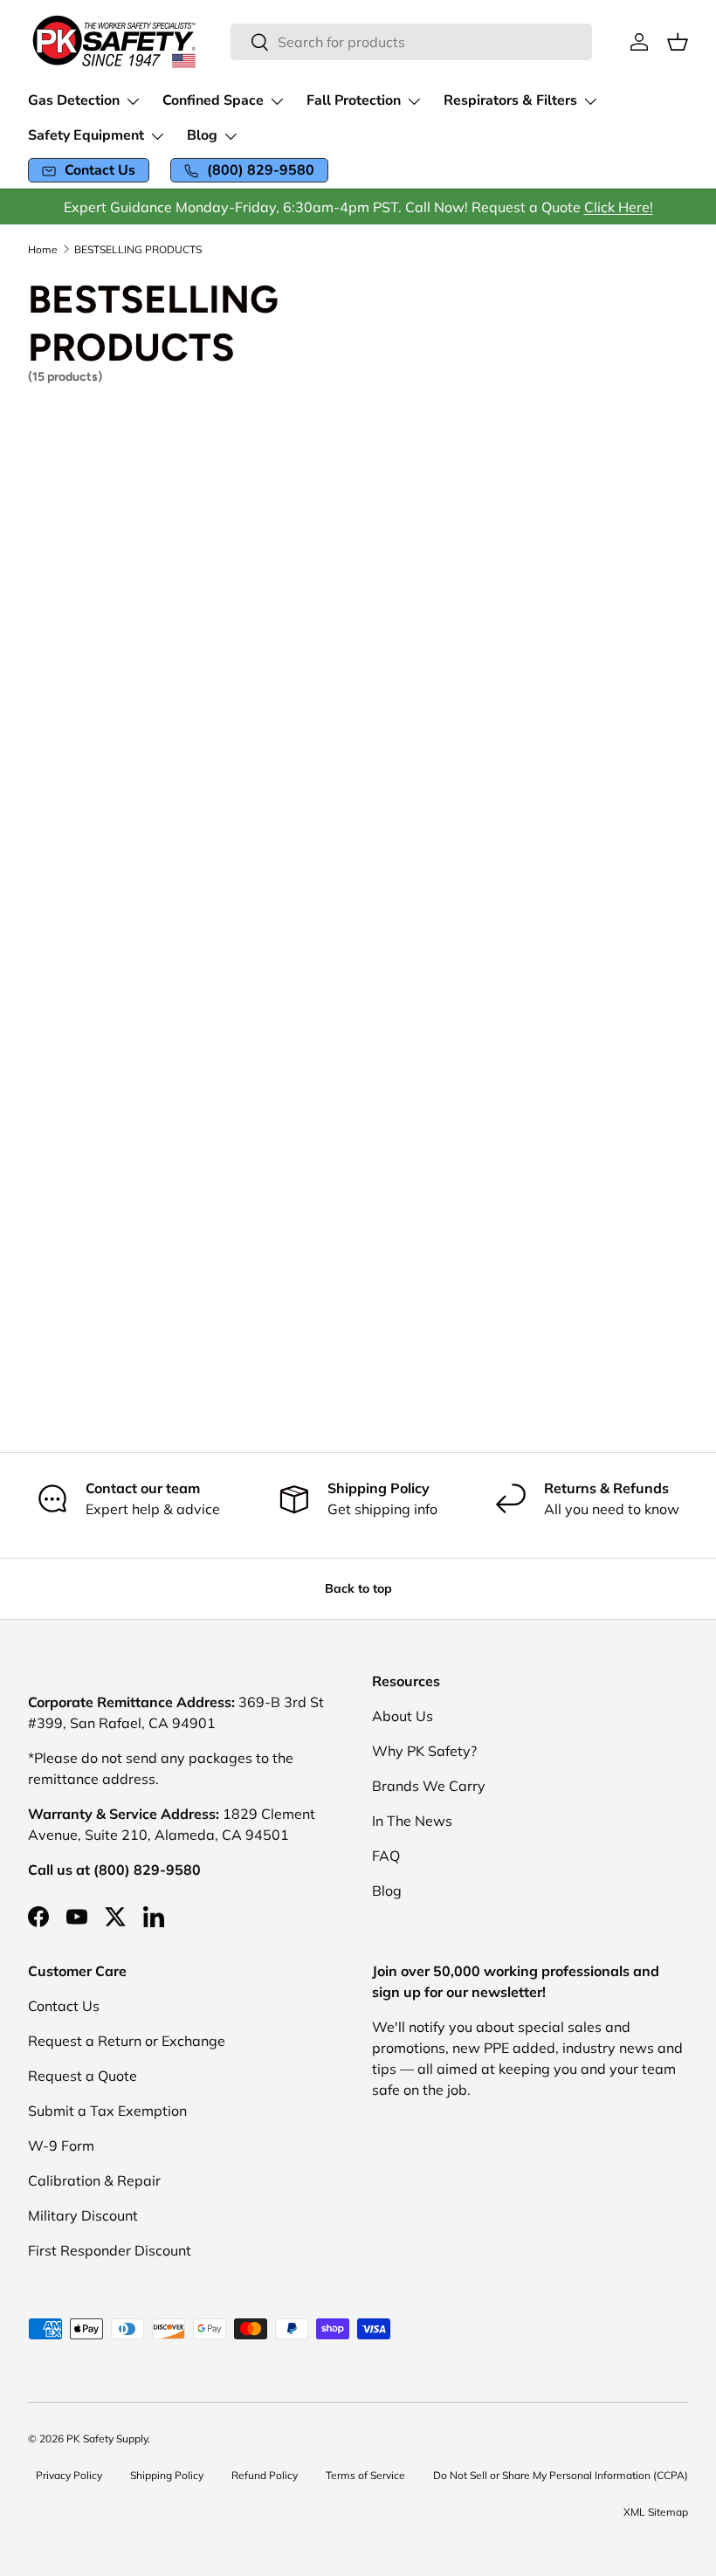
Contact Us (64, 2006)
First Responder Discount (110, 2250)
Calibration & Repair (94, 2180)
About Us (403, 1716)
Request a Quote (83, 2076)
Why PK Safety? (424, 1751)
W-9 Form (61, 2146)
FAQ (386, 1856)
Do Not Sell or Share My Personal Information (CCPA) (561, 2475)
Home (43, 250)
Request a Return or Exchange (127, 2041)
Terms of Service (365, 2475)
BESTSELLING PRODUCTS (138, 250)
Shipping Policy (167, 2475)
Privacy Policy (69, 2475)
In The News (412, 1821)
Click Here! (619, 207)
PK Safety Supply (107, 2438)
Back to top (358, 1588)
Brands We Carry (429, 1786)
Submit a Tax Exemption (107, 2111)
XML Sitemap (656, 2512)
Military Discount (83, 2215)
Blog (387, 1891)
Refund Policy (265, 2475)
